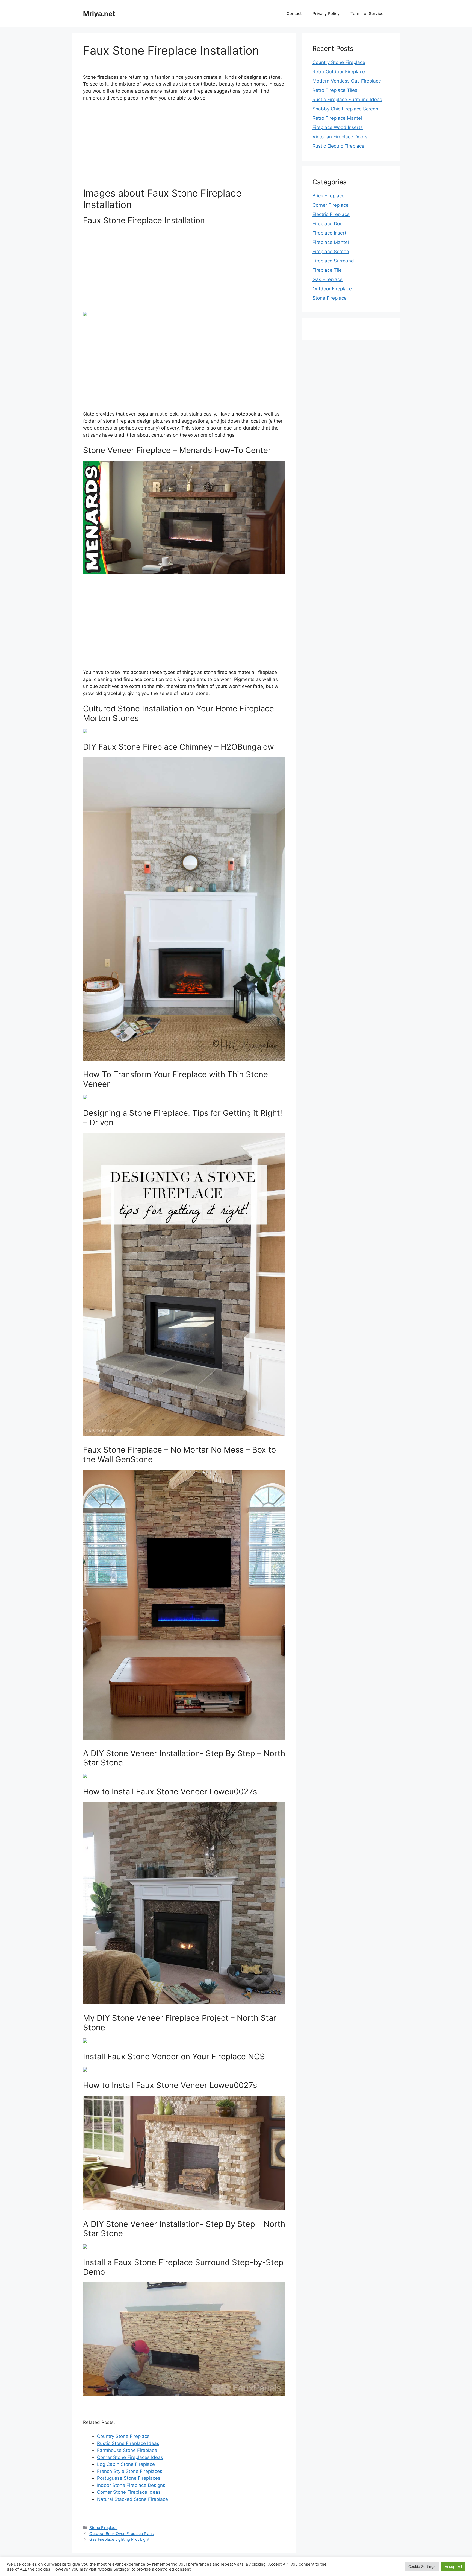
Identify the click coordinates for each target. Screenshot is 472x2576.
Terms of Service (367, 14)
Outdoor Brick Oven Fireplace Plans (122, 2533)
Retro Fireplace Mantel (337, 118)
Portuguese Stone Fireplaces (129, 2478)
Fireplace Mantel (331, 242)
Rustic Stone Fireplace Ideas (128, 2443)
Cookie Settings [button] (422, 2566)
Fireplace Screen (331, 252)
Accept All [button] (453, 2566)
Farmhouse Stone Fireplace (127, 2450)
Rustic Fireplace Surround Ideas (347, 100)
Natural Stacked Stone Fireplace (132, 2499)
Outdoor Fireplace (332, 289)
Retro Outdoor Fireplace (339, 72)
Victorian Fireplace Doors (340, 137)
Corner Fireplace (331, 205)
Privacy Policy (326, 14)
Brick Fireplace (328, 196)
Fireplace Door (328, 224)
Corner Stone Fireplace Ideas (129, 2492)
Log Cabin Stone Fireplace (126, 2464)
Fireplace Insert (329, 233)
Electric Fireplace (331, 214)
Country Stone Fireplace (123, 2436)
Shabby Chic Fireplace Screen (345, 109)
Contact (294, 14)
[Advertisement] (184, 147)
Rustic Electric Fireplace (338, 146)
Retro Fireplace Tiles (335, 90)
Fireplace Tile (327, 270)
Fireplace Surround (333, 261)
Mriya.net (99, 14)
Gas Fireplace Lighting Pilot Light (119, 2539)
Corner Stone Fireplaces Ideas (130, 2457)
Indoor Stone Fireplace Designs (131, 2485)
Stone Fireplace (103, 2527)
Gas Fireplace (328, 279)
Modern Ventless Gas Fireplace (347, 81)
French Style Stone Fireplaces (130, 2471)
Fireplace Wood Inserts (338, 127)
